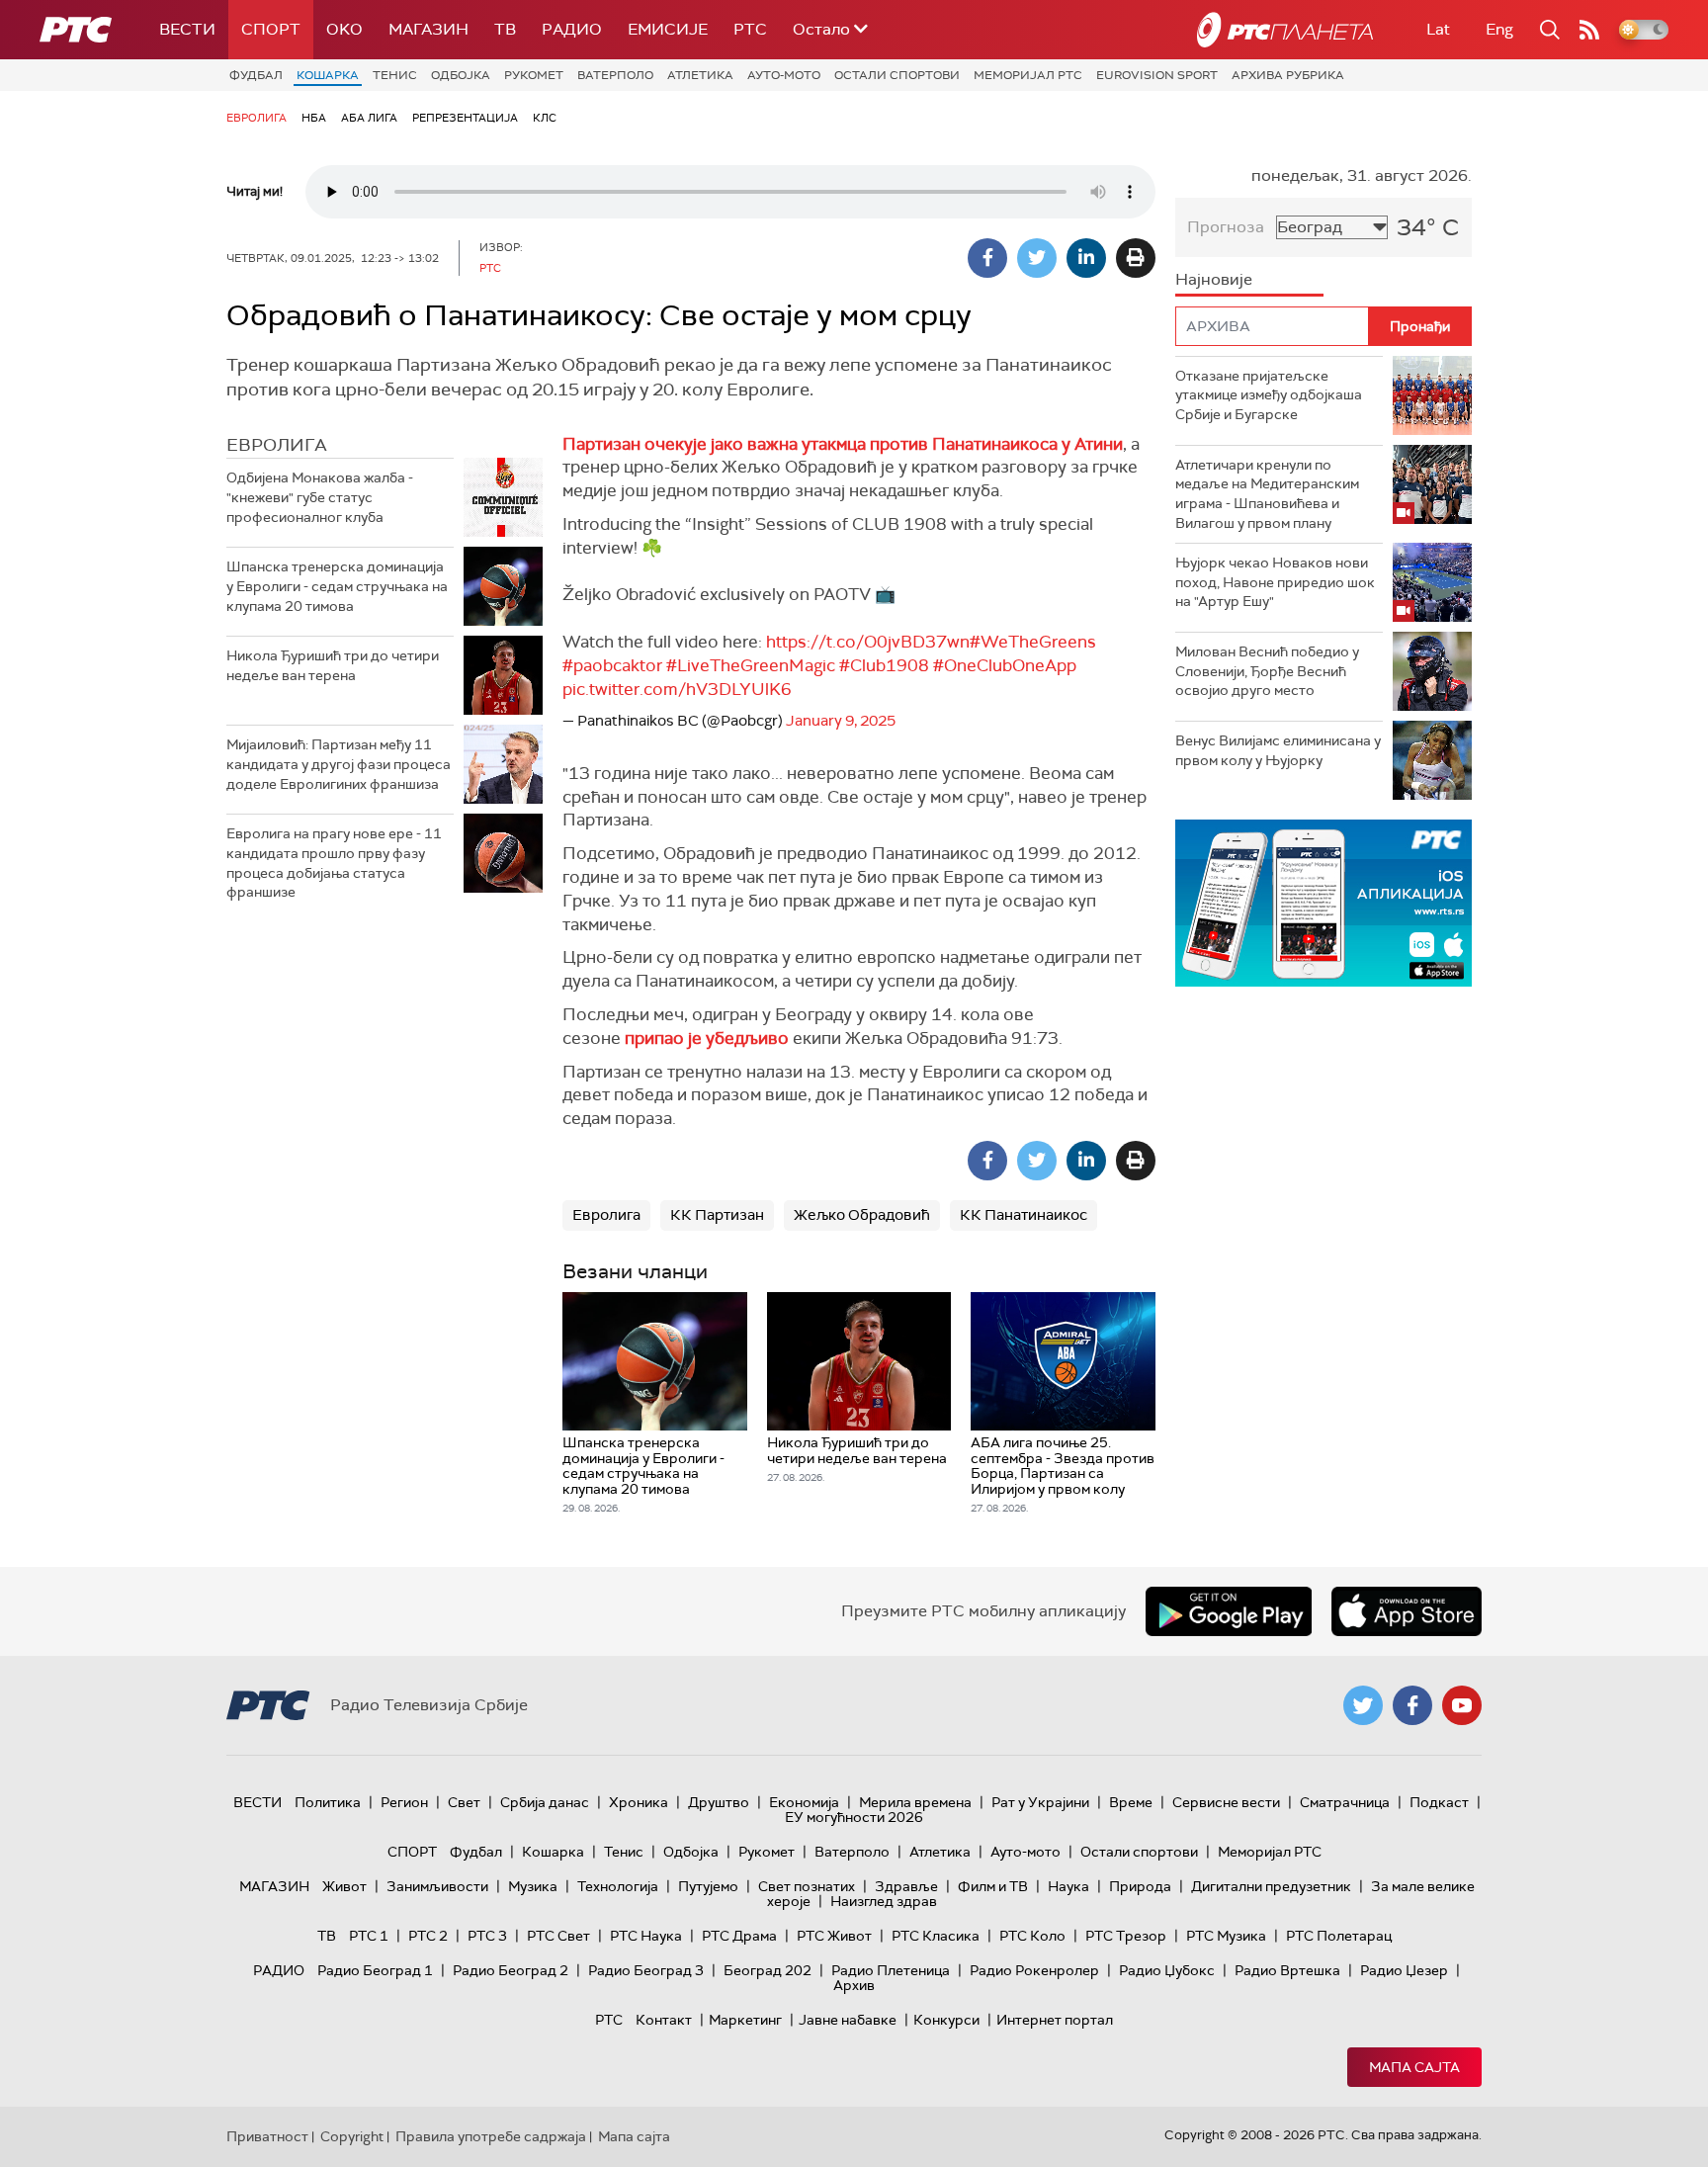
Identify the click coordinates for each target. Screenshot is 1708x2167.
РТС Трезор (1126, 1936)
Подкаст (1439, 1802)
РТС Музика (1226, 1936)
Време (1131, 1802)
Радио (572, 29)
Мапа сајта (1414, 2067)
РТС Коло (1032, 1936)
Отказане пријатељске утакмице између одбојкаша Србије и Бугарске (1269, 395)
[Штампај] (1136, 258)
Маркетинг (745, 2020)
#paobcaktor (612, 665)
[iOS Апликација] (1324, 903)
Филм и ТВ (993, 1886)
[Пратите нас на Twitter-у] (1363, 1705)
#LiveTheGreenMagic (751, 665)
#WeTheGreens (1033, 642)
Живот (344, 1886)
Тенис (395, 75)
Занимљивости (437, 1886)
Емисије (668, 29)
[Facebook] (987, 258)
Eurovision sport (1157, 75)
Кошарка (328, 75)
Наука (1068, 1886)
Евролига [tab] (277, 445)
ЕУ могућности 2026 (854, 1817)
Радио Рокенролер (1034, 1970)
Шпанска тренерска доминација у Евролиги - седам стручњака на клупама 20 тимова (337, 586)
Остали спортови (897, 75)
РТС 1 (369, 1936)
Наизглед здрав (884, 1901)
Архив (854, 1985)
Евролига (256, 118)
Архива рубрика (1288, 75)
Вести (187, 29)
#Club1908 (884, 665)
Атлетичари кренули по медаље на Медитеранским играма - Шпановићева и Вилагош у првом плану (1267, 494)
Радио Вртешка (1287, 1970)
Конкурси (946, 2020)
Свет (464, 1802)
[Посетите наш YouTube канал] (1462, 1705)
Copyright (352, 2136)
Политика (328, 1802)
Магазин (428, 29)
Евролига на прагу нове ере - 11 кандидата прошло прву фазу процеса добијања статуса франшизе (334, 863)
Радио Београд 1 (375, 1970)
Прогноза (1226, 227)
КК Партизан (717, 1215)
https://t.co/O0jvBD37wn (868, 642)
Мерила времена (915, 1802)
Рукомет (534, 75)
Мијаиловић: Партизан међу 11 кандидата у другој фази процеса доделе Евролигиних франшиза (339, 764)
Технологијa (618, 1886)
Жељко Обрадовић (862, 1215)
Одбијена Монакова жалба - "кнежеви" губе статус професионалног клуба (320, 497)
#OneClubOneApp (1005, 665)
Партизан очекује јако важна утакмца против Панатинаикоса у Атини (843, 444)
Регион (404, 1802)
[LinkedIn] (1086, 258)
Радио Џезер (1404, 1970)
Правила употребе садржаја (491, 2136)
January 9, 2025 (841, 721)
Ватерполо (615, 75)
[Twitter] (1037, 258)
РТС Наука (646, 1936)
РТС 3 (487, 1936)
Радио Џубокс (1167, 1970)
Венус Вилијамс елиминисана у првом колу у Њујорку (1278, 750)
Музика (533, 1886)
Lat (1438, 29)
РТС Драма (739, 1936)
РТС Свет (558, 1936)
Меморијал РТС (1028, 75)
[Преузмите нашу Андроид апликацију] (1229, 1611)
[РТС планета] (1285, 30)
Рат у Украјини (1040, 1802)
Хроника (639, 1802)
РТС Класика (936, 1936)
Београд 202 (768, 1970)
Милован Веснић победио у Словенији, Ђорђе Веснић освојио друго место (1267, 671)
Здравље (906, 1886)
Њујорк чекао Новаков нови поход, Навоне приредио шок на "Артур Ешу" (1275, 582)
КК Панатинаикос (1024, 1215)
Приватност (267, 2136)
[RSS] (1589, 30)
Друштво (719, 1802)
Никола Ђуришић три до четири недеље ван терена (333, 665)
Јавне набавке (848, 2020)
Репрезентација (465, 118)
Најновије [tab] (1214, 279)
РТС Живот (834, 1936)
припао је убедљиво (707, 1038)
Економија (804, 1802)
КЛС (545, 118)
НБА (314, 118)
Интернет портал (1055, 2020)
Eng (1499, 29)
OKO (344, 29)
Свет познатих (807, 1886)
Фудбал (256, 75)
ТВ (505, 29)
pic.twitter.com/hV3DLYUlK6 (677, 689)
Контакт (664, 2020)
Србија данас (545, 1802)
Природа (1140, 1886)
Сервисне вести (1226, 1802)
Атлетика (700, 75)
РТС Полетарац (1339, 1936)
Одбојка (461, 75)
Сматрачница (1345, 1802)
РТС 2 (428, 1936)
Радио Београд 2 (511, 1970)
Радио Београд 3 (646, 1970)
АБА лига (369, 118)
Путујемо (708, 1886)
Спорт (271, 29)
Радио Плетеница (891, 1970)
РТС (750, 29)
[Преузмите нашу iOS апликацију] (1407, 1611)
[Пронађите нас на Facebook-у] (1412, 1705)
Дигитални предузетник (1271, 1886)
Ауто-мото (784, 75)
